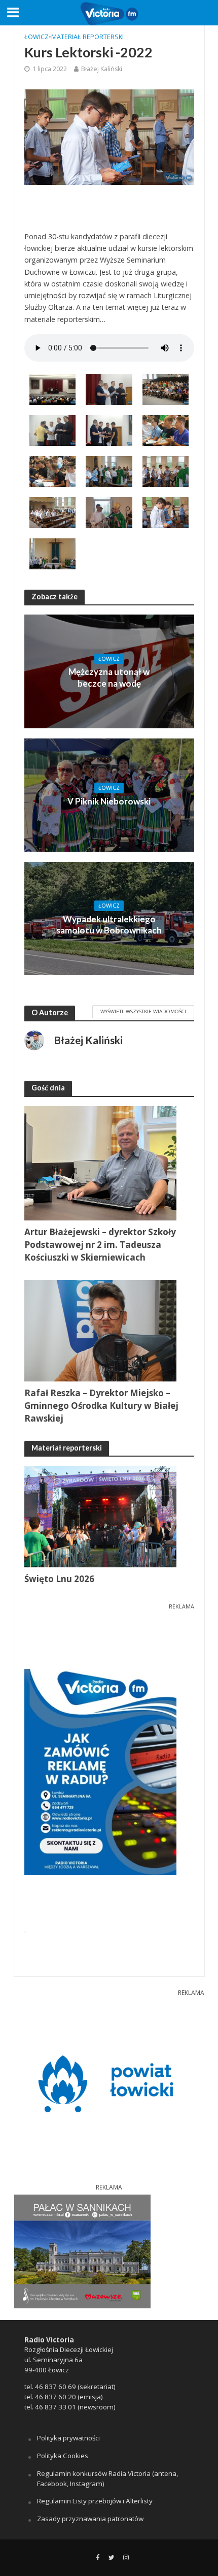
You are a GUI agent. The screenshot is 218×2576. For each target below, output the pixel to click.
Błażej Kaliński (102, 69)
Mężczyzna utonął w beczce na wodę (109, 677)
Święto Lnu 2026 (59, 1579)
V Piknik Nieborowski (109, 801)
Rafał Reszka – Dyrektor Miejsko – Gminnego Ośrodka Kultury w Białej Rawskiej (101, 1406)
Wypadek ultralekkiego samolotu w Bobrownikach (109, 925)
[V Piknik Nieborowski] (109, 794)
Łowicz (37, 37)
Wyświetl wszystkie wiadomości (143, 1011)
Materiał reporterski (87, 37)
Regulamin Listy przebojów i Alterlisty (95, 2501)
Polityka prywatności (68, 2438)
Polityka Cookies (63, 2456)
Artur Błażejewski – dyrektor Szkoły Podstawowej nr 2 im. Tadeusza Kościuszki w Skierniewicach (100, 1245)
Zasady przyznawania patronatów (90, 2519)
